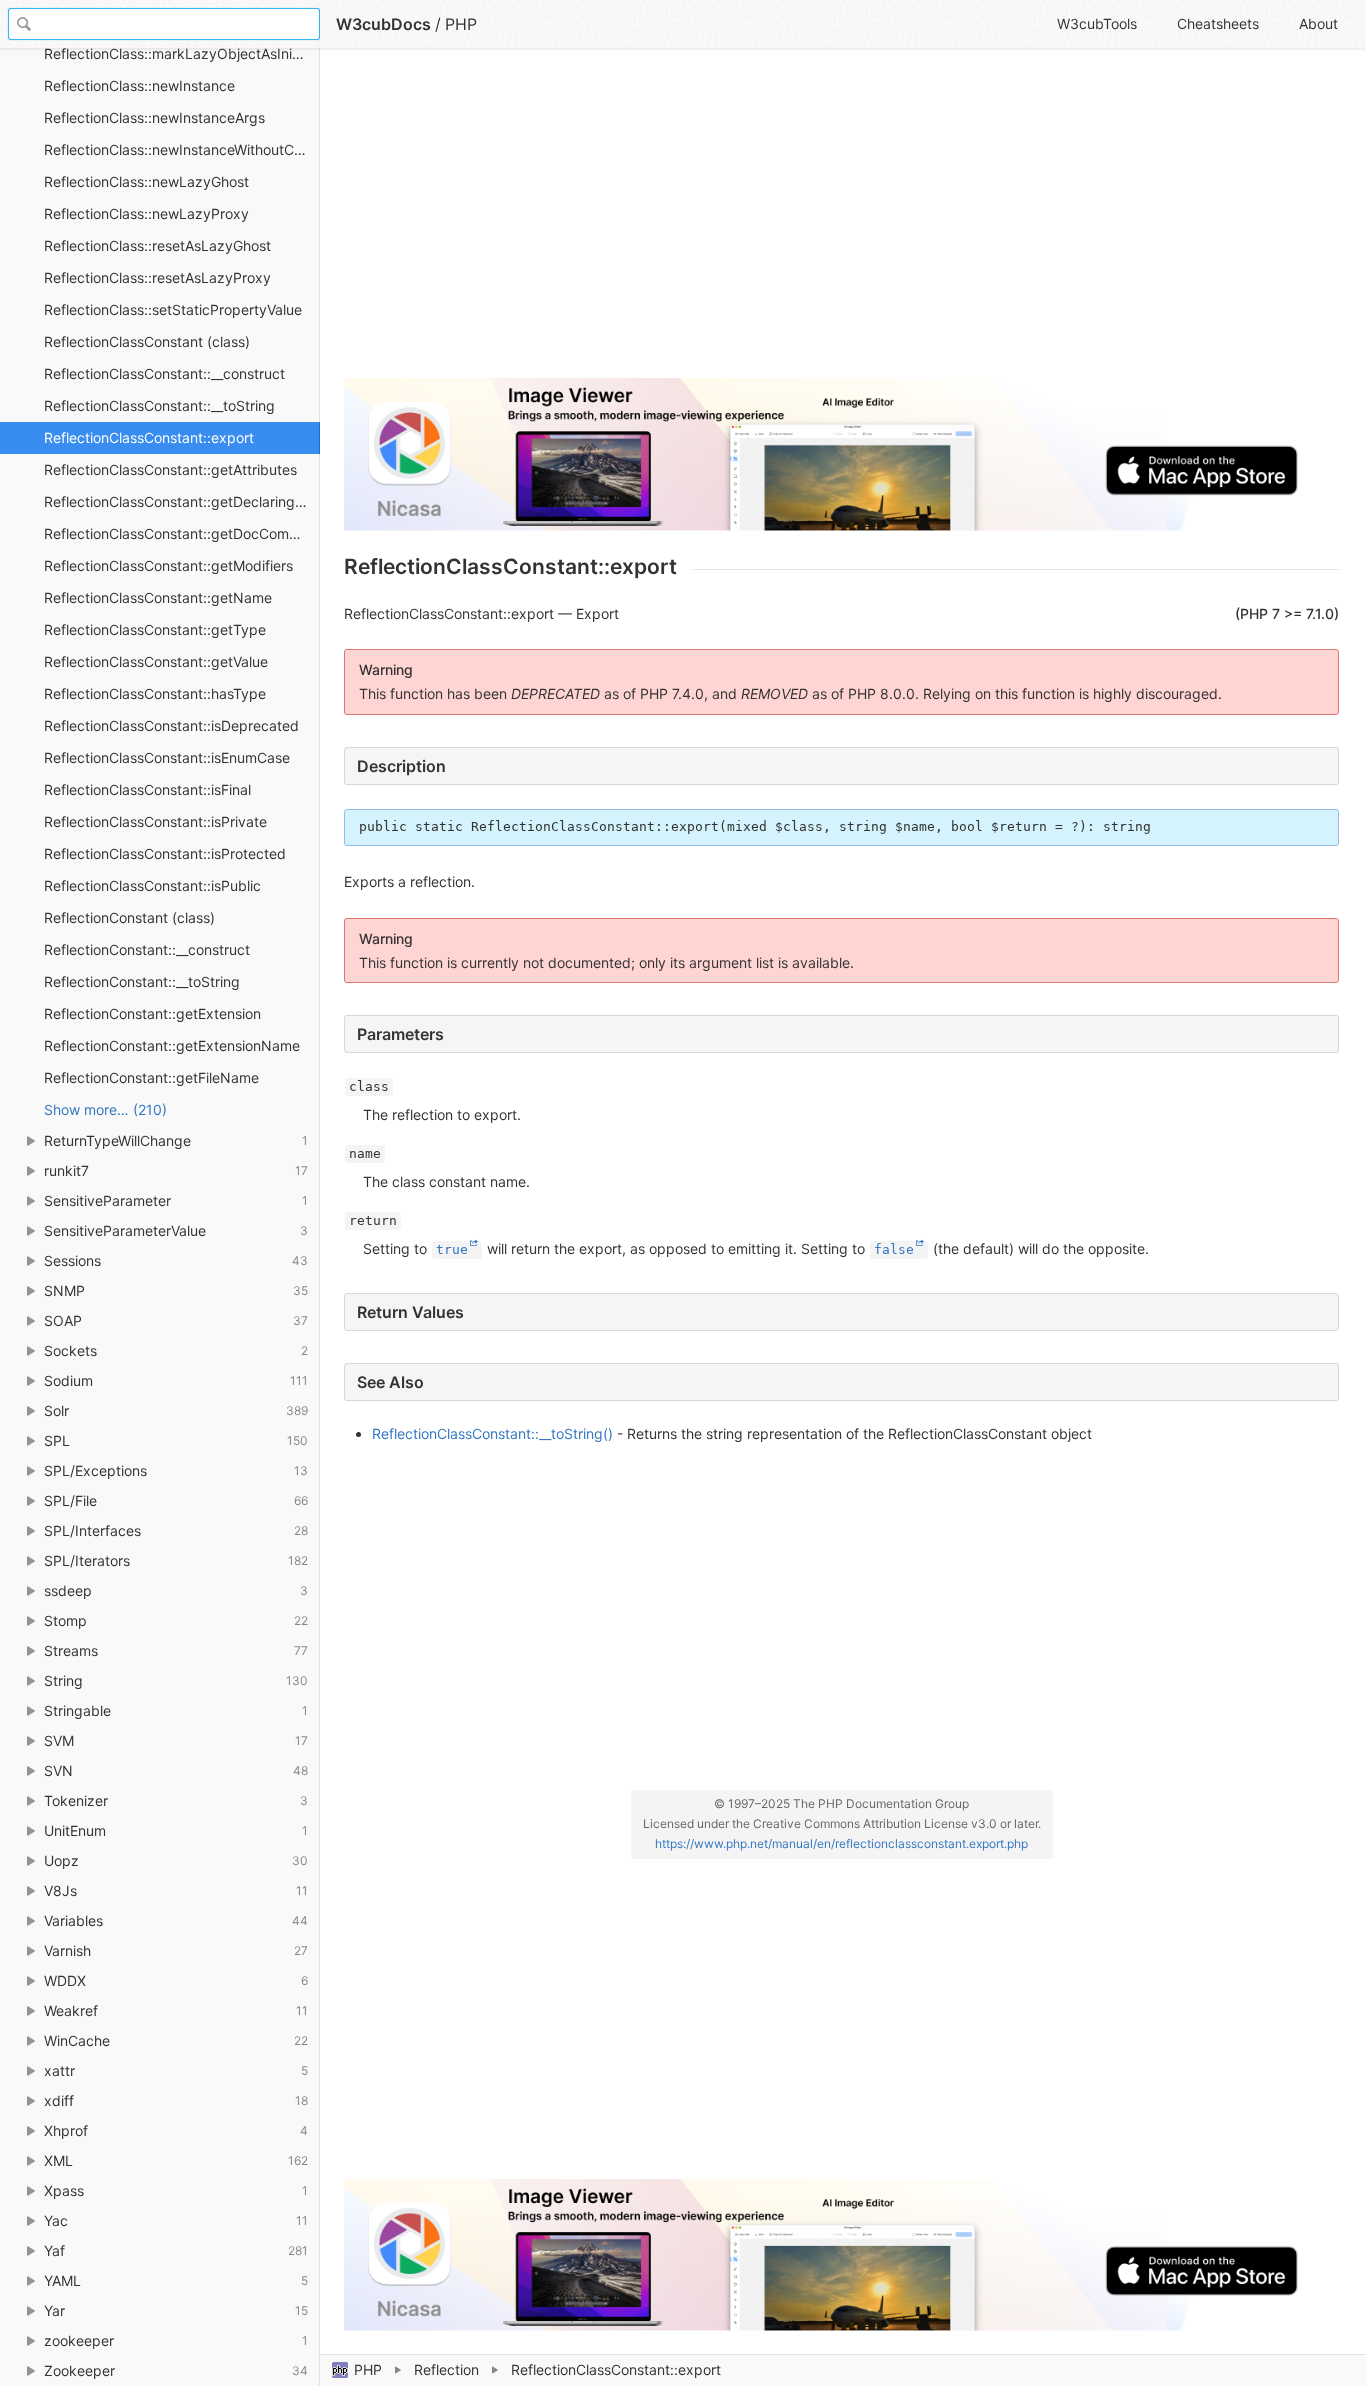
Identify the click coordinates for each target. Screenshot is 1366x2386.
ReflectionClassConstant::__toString (159, 405)
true (452, 1249)
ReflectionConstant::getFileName (151, 1077)
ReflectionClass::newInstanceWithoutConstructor (182, 149)
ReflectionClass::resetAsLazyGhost (157, 245)
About (1318, 23)
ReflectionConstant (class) (129, 917)
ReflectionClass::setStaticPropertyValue (173, 309)
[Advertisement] (841, 222)
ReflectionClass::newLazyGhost (146, 181)
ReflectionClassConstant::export (149, 437)
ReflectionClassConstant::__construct (164, 373)
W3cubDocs (383, 24)
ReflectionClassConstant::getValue (156, 661)
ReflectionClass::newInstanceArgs (154, 117)
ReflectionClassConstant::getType (155, 629)
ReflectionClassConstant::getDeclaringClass (182, 501)
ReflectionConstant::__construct (147, 949)
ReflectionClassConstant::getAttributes (170, 469)
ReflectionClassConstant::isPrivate (155, 821)
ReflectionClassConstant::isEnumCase (167, 757)
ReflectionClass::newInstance (139, 85)
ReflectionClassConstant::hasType (155, 693)
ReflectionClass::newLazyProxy (146, 213)
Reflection (446, 2369)
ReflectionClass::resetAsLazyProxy (157, 277)
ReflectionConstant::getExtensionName (172, 1045)
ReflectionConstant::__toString (142, 981)
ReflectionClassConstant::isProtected (165, 853)
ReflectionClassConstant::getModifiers (168, 565)
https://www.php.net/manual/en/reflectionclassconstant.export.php (841, 1843)
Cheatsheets (1218, 23)
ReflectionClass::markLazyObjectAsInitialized (182, 53)
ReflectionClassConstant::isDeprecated (171, 725)
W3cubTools (1097, 23)
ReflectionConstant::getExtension (152, 1013)
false (894, 1249)
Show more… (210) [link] (105, 1109)
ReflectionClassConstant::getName (158, 597)
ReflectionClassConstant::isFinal (147, 789)
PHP (368, 2369)
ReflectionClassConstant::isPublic (152, 885)
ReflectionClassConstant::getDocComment (182, 533)
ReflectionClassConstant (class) (147, 341)
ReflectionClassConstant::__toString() (492, 1433)
